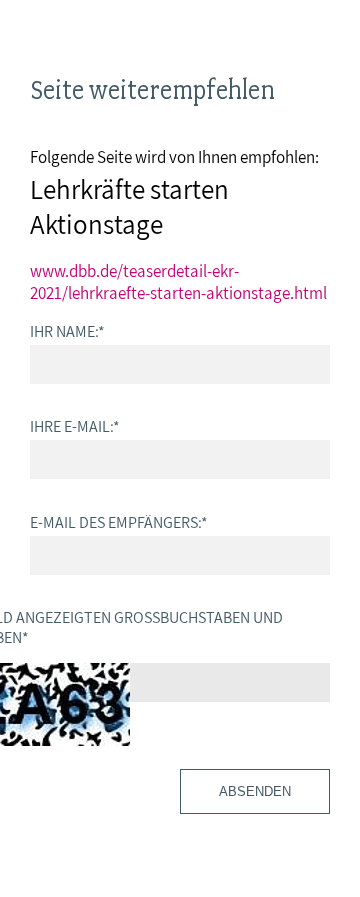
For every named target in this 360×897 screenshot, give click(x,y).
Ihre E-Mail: (75, 426)
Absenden (255, 791)
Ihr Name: (67, 331)
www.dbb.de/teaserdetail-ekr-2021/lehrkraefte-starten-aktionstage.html (178, 282)
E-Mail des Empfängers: (119, 522)
